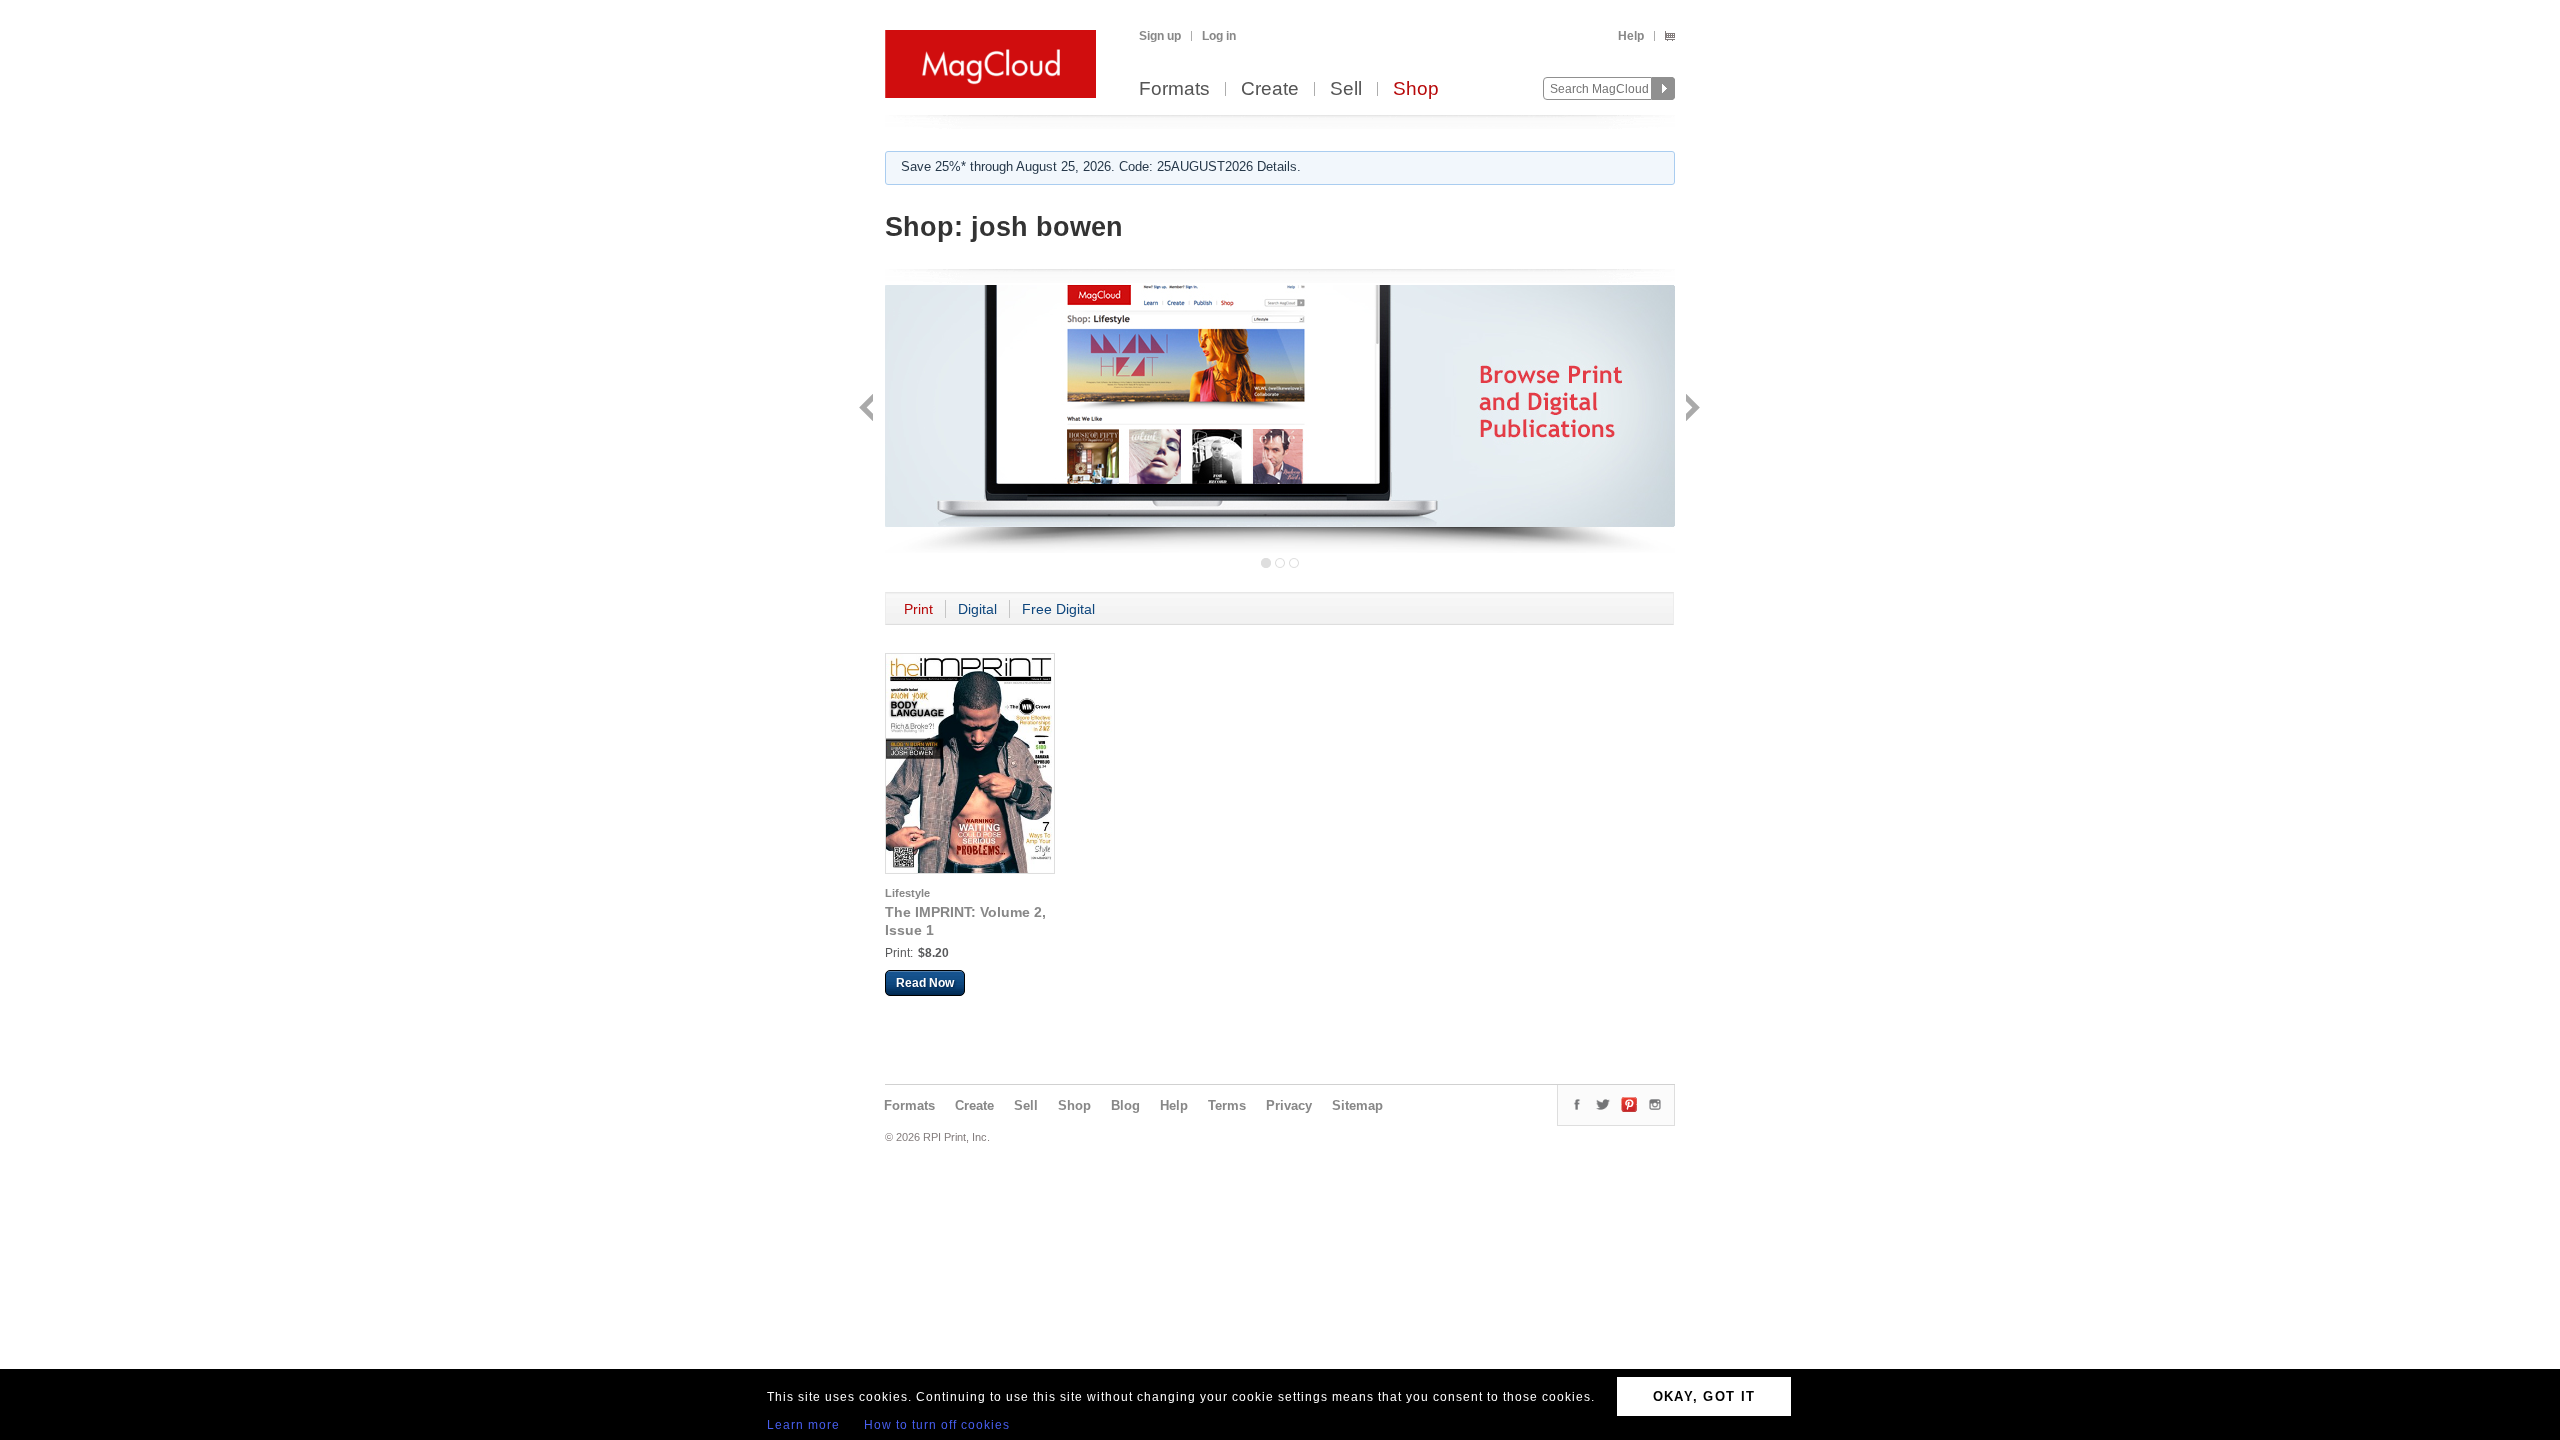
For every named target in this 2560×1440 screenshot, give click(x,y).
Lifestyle (907, 893)
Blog (1125, 1105)
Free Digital (1058, 609)
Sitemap (1357, 1105)
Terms (1227, 1105)
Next (1690, 409)
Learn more (803, 1425)
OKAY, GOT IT (1704, 1396)
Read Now (925, 983)
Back (868, 409)
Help (1631, 36)
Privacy (1289, 1105)
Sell (1346, 89)
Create (1270, 89)
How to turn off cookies (937, 1425)
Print (918, 609)
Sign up (1160, 36)
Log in (1219, 36)
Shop (1416, 89)
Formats (1174, 89)
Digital (977, 609)
